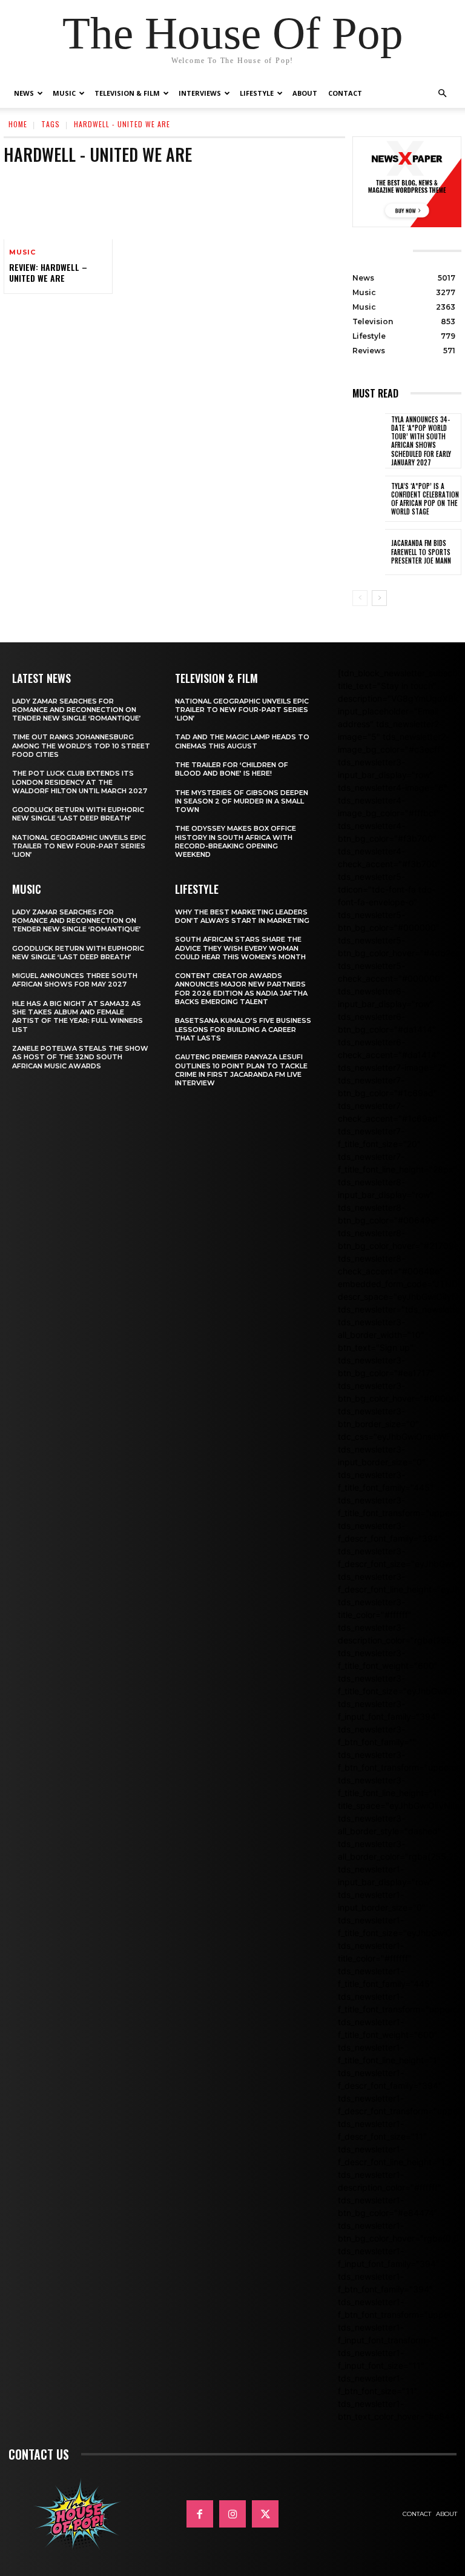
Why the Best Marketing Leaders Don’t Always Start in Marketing (242, 916)
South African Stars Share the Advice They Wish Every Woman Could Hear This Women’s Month (240, 948)
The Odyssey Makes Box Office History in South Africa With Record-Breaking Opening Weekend (236, 841)
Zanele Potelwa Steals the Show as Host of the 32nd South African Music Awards (80, 1057)
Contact (345, 93)
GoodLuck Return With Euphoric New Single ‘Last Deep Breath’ (78, 814)
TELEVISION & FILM (216, 678)
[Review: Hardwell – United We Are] (58, 207)
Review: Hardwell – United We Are (48, 272)
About (305, 93)
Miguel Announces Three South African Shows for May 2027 (75, 980)
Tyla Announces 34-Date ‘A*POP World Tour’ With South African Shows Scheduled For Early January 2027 (421, 441)
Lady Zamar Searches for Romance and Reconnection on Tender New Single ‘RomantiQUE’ (77, 710)
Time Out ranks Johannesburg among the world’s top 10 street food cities (81, 746)
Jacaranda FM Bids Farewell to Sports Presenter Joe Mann (421, 552)
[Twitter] (265, 2514)
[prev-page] (360, 598)
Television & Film (127, 93)
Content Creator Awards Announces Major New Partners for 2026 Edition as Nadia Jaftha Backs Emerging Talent (241, 989)
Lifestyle (257, 93)
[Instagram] (232, 2514)
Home (18, 124)
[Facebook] (200, 2514)
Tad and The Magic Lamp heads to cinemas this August (242, 741)
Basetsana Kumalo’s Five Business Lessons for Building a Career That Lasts (243, 1029)
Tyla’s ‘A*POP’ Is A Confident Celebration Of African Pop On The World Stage (425, 499)
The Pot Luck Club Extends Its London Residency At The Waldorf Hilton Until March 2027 (80, 782)
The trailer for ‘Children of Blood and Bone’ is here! (232, 769)
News (24, 93)
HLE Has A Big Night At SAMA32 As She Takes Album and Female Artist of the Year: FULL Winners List (77, 1017)
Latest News (41, 678)
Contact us (39, 2454)
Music (64, 93)
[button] (442, 94)
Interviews (200, 93)
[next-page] (379, 598)
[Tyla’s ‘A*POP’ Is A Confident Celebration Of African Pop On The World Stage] (369, 499)
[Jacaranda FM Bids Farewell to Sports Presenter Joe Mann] (369, 552)
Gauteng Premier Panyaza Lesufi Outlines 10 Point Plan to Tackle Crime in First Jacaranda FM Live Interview (241, 1070)
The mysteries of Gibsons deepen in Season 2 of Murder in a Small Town (242, 801)
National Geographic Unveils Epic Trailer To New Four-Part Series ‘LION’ (79, 846)
